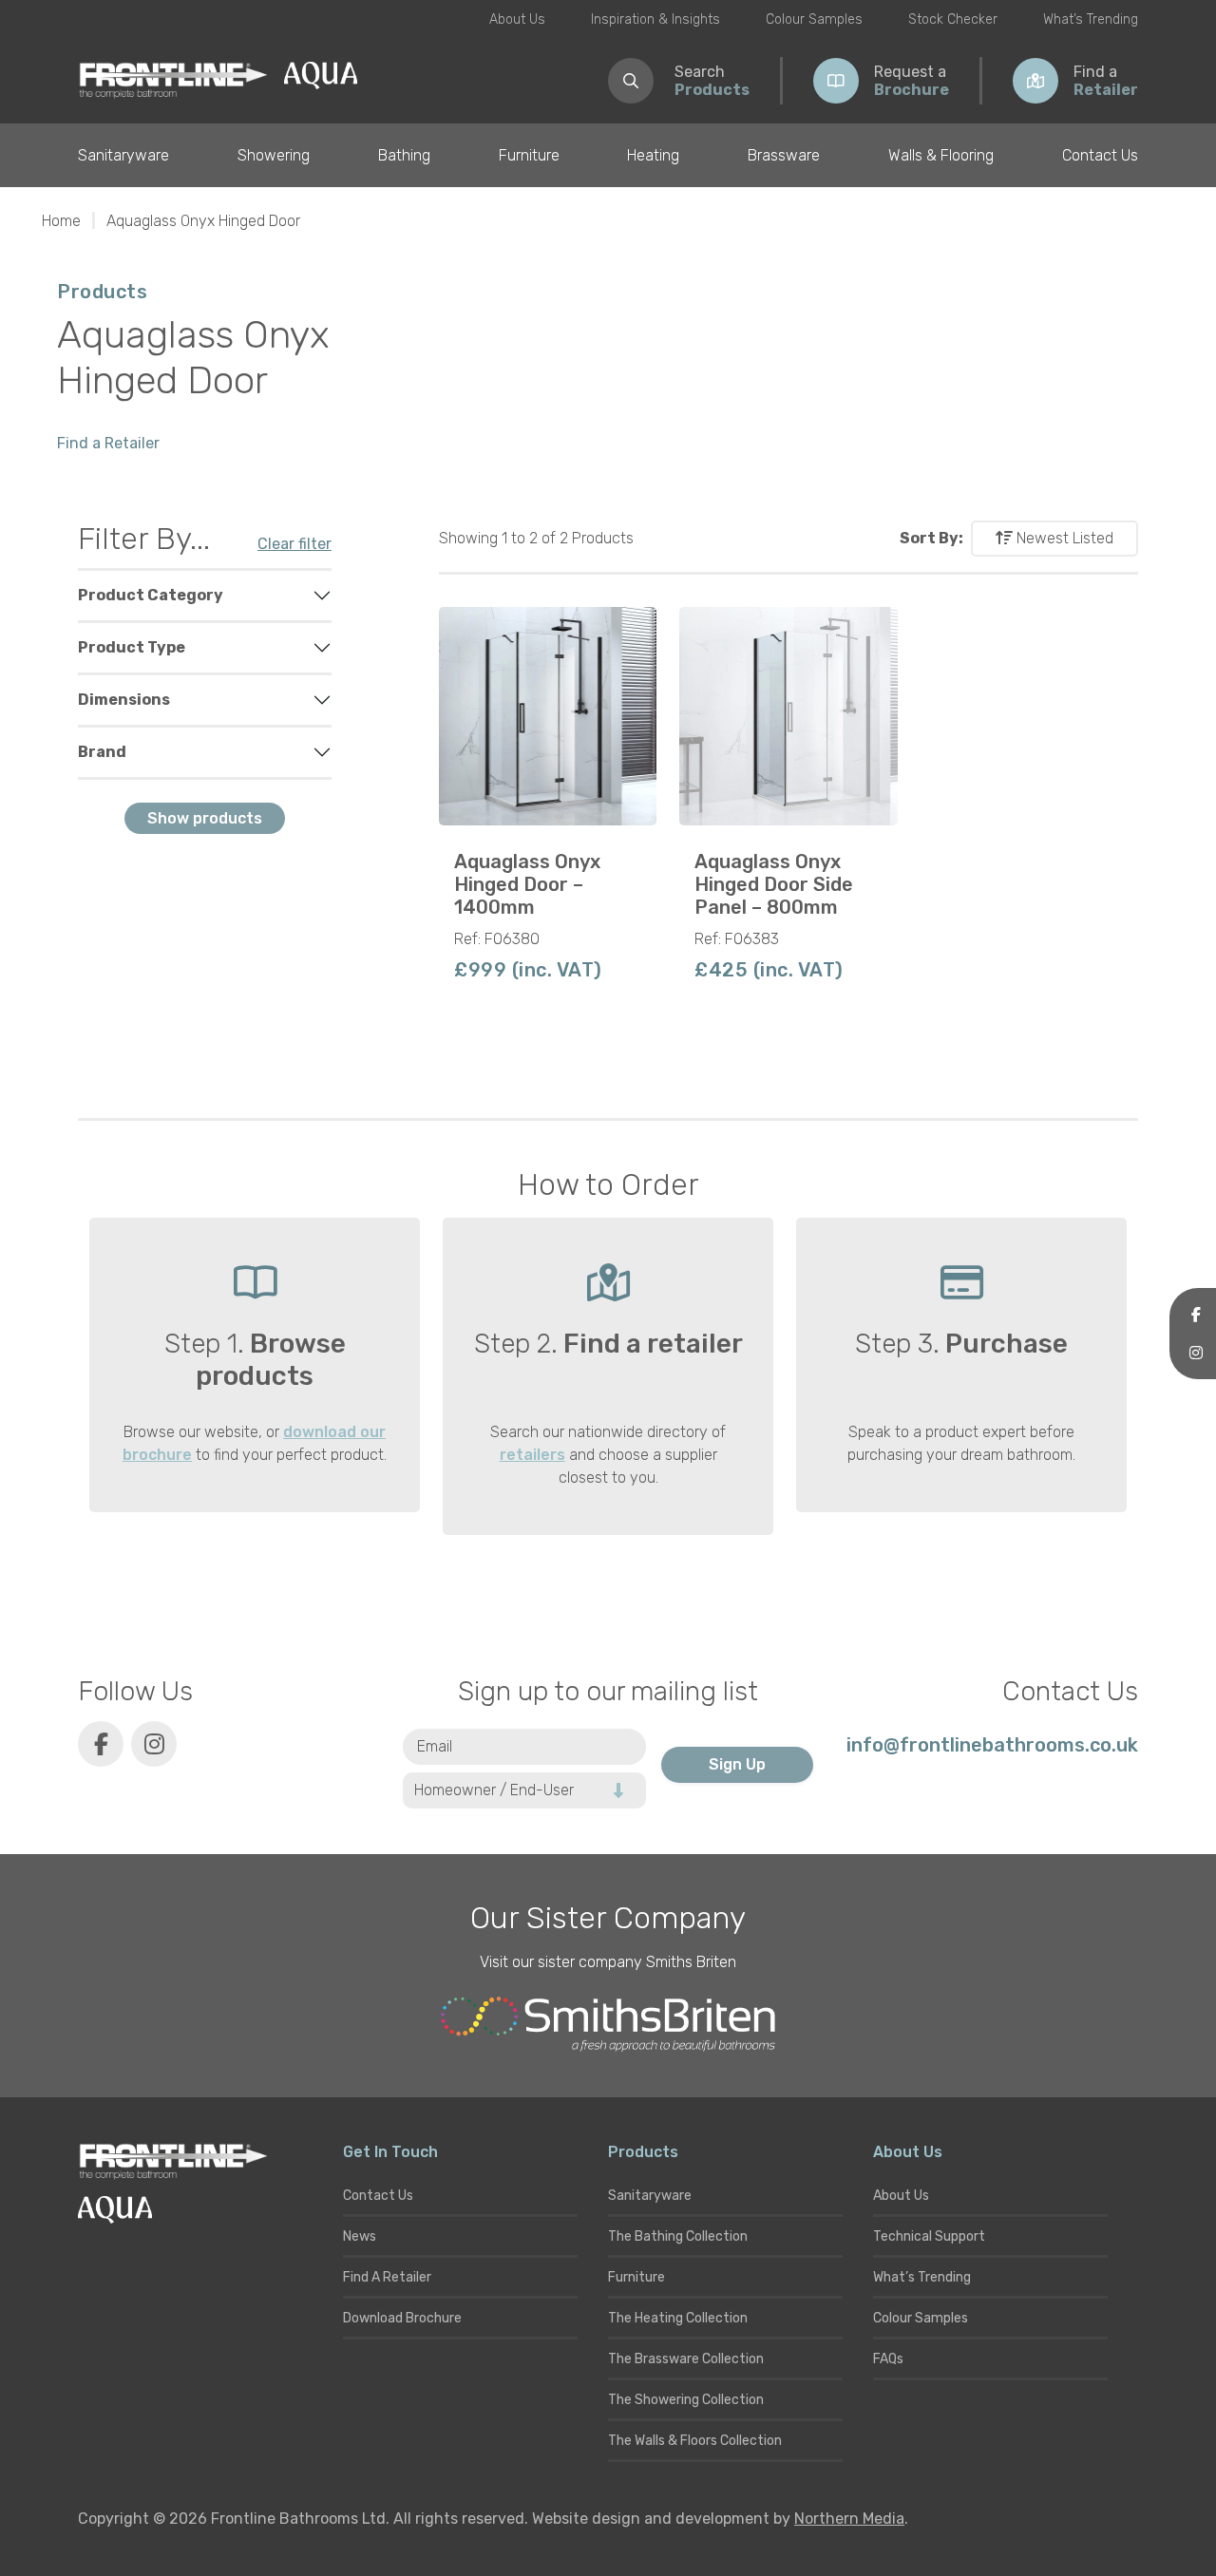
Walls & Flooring (941, 155)
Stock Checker (953, 19)
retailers (532, 1455)
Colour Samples (814, 19)
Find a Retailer (108, 443)
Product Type (132, 647)
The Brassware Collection (686, 2359)
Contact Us (1100, 155)
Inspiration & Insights (655, 19)
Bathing (404, 155)
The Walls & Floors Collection (695, 2441)
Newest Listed (1063, 538)
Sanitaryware (123, 155)
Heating (653, 155)
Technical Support (929, 2236)
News (360, 2236)
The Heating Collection (678, 2318)
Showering (274, 155)
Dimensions (124, 700)
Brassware (784, 155)
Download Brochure (402, 2318)
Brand (102, 752)
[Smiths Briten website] (608, 2024)
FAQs (888, 2359)
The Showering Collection (686, 2400)
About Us (517, 19)
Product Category (151, 595)
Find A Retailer (387, 2277)
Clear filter (294, 544)
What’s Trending (1091, 19)
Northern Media (849, 2519)
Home (61, 221)
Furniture (529, 155)
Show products (205, 818)
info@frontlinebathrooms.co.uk (992, 1745)
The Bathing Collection (678, 2236)
